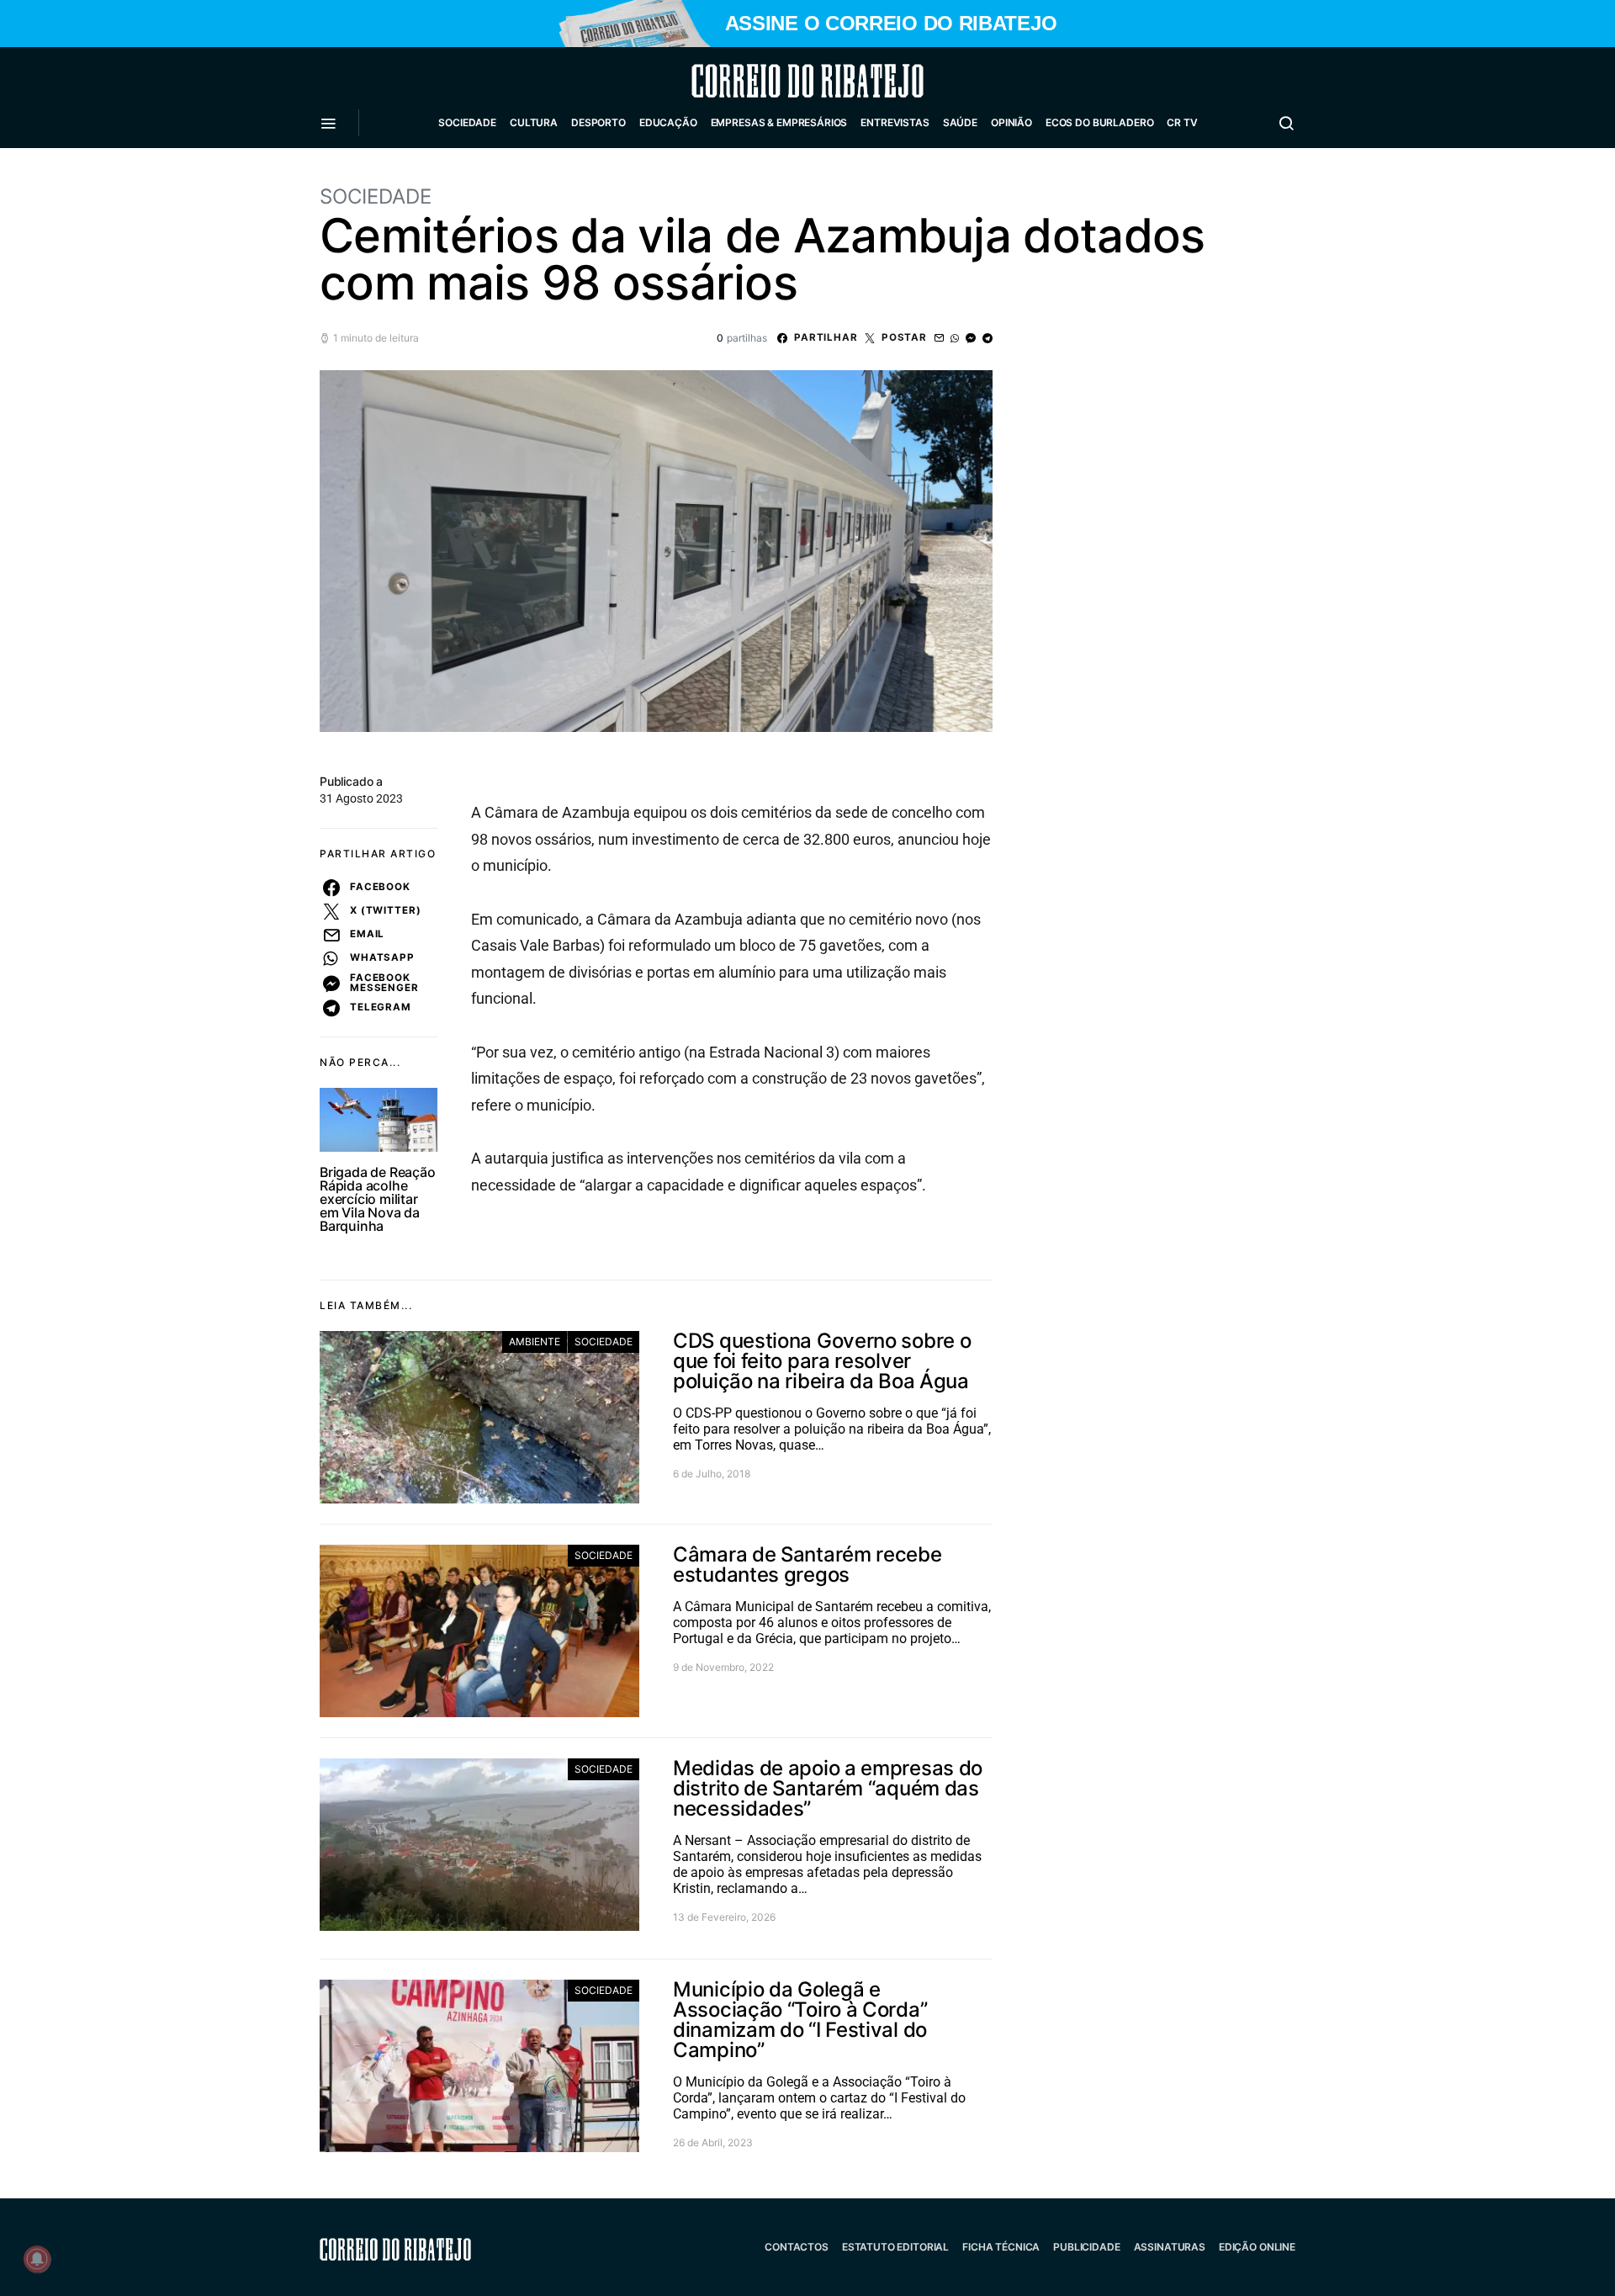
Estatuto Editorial (895, 2247)
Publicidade (1086, 2247)
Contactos (797, 2247)
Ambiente (535, 1342)
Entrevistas (895, 122)
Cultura (534, 122)
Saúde (960, 122)
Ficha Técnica (1001, 2247)
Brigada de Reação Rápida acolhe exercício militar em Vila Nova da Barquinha (378, 1199)
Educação (668, 122)
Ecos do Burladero (1099, 122)
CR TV (1182, 122)
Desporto (598, 122)
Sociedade (467, 122)
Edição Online (1257, 2247)
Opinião (1011, 122)
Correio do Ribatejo (767, 81)
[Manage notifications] (37, 2259)
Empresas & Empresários (779, 122)
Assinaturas (1170, 2247)
